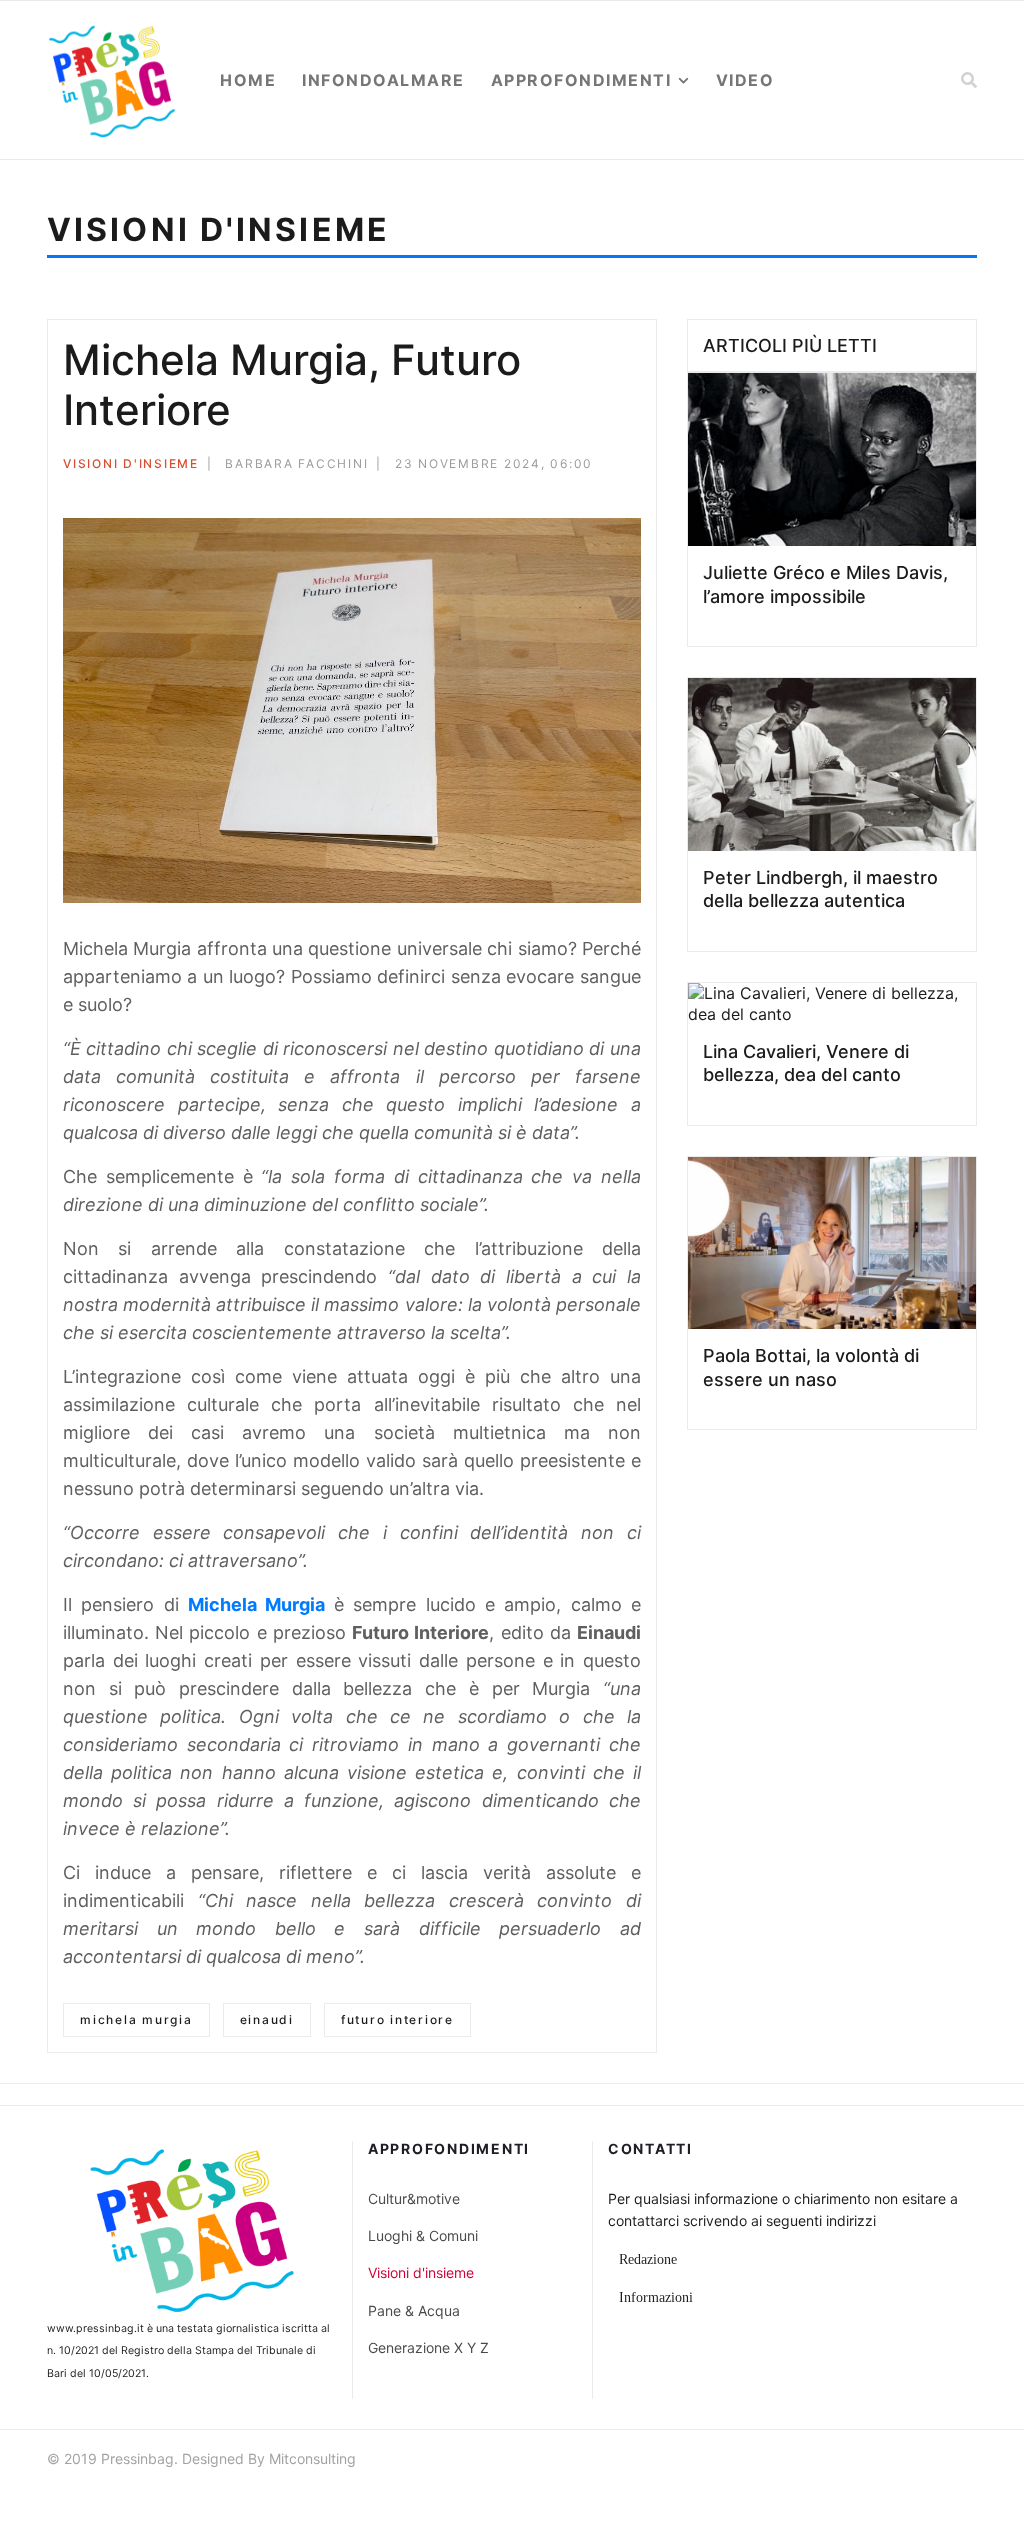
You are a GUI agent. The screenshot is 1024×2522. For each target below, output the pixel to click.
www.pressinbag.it (95, 2328)
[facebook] (860, 2461)
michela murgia (136, 2019)
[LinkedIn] (635, 497)
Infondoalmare (383, 80)
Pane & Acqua (414, 2310)
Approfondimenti (581, 80)
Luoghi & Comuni (423, 2235)
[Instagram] (968, 2461)
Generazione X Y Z (428, 2347)
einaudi (267, 2019)
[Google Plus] (608, 497)
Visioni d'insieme (131, 463)
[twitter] (896, 2461)
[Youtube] (932, 2461)
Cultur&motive (414, 2198)
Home (248, 80)
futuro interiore (397, 2019)
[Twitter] (581, 497)
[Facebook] (554, 497)
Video (745, 80)
